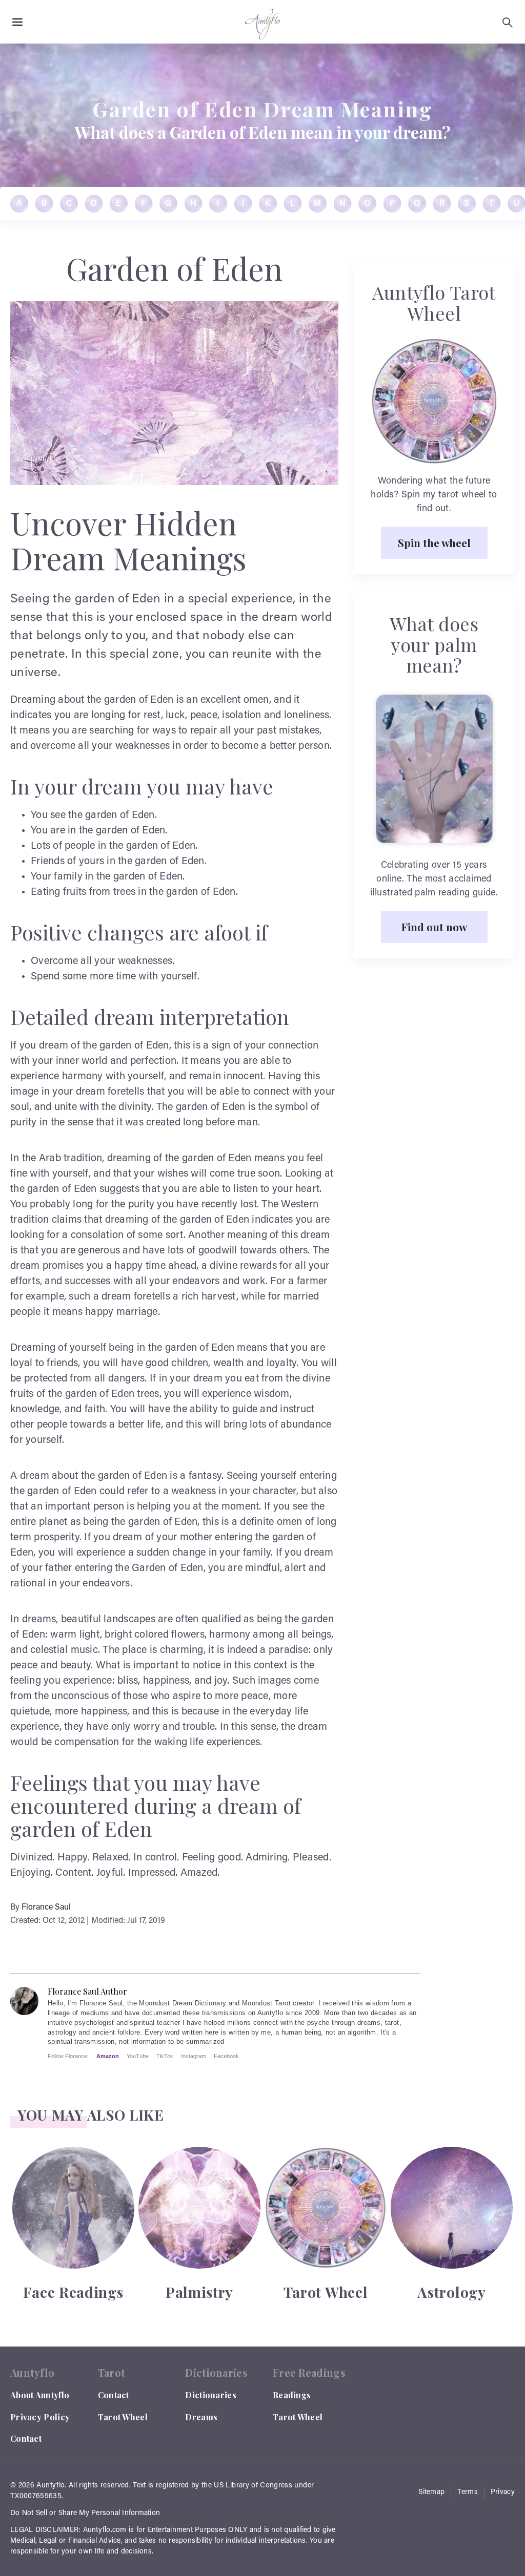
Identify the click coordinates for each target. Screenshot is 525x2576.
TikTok (165, 2056)
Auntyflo (51, 2486)
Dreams (201, 2417)
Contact (26, 2438)
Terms (468, 2493)
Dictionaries (211, 2395)
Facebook (226, 2056)
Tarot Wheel (123, 2417)
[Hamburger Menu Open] (17, 23)
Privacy (503, 2493)
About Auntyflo (40, 2395)
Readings (292, 2395)
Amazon (108, 2056)
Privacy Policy (40, 2417)
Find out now (434, 927)
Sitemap (431, 2493)
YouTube (138, 2056)
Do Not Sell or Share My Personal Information (85, 2514)
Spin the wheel (434, 542)
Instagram (194, 2056)
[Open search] (508, 23)
